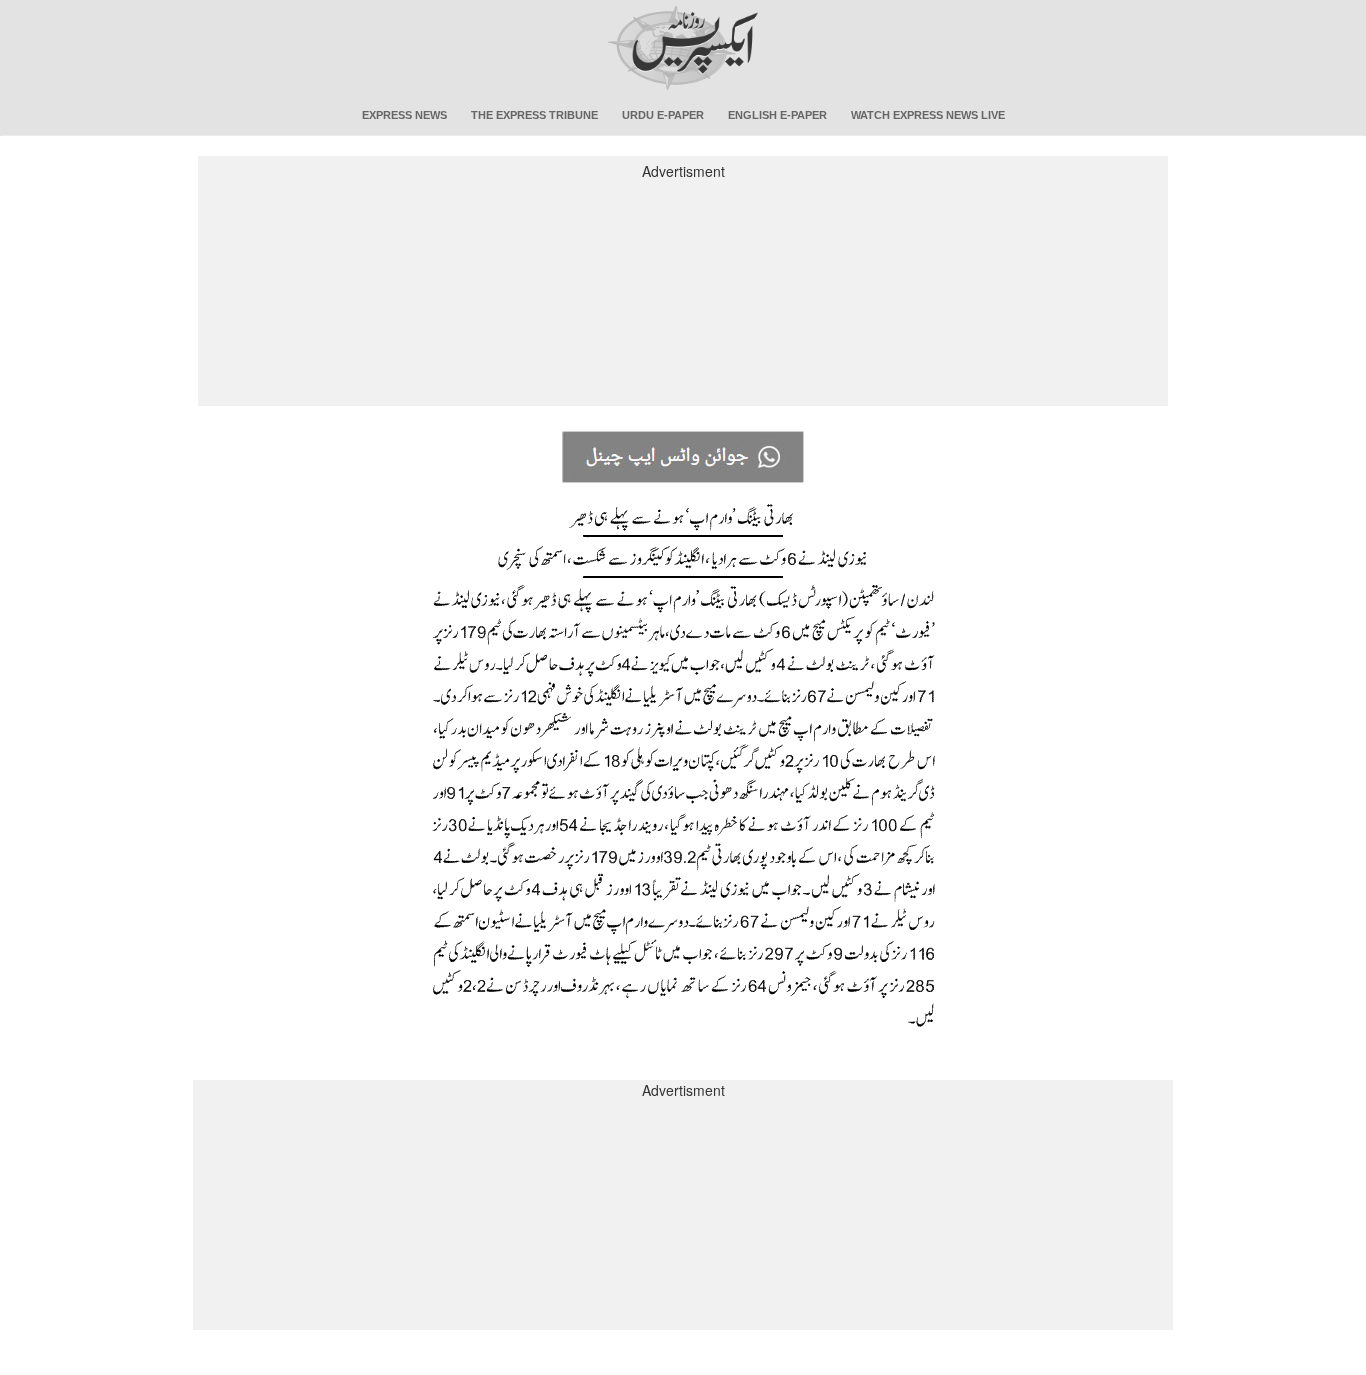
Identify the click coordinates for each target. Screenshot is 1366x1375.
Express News (404, 115)
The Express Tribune (534, 115)
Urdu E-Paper (663, 115)
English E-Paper (777, 115)
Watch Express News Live (928, 115)
